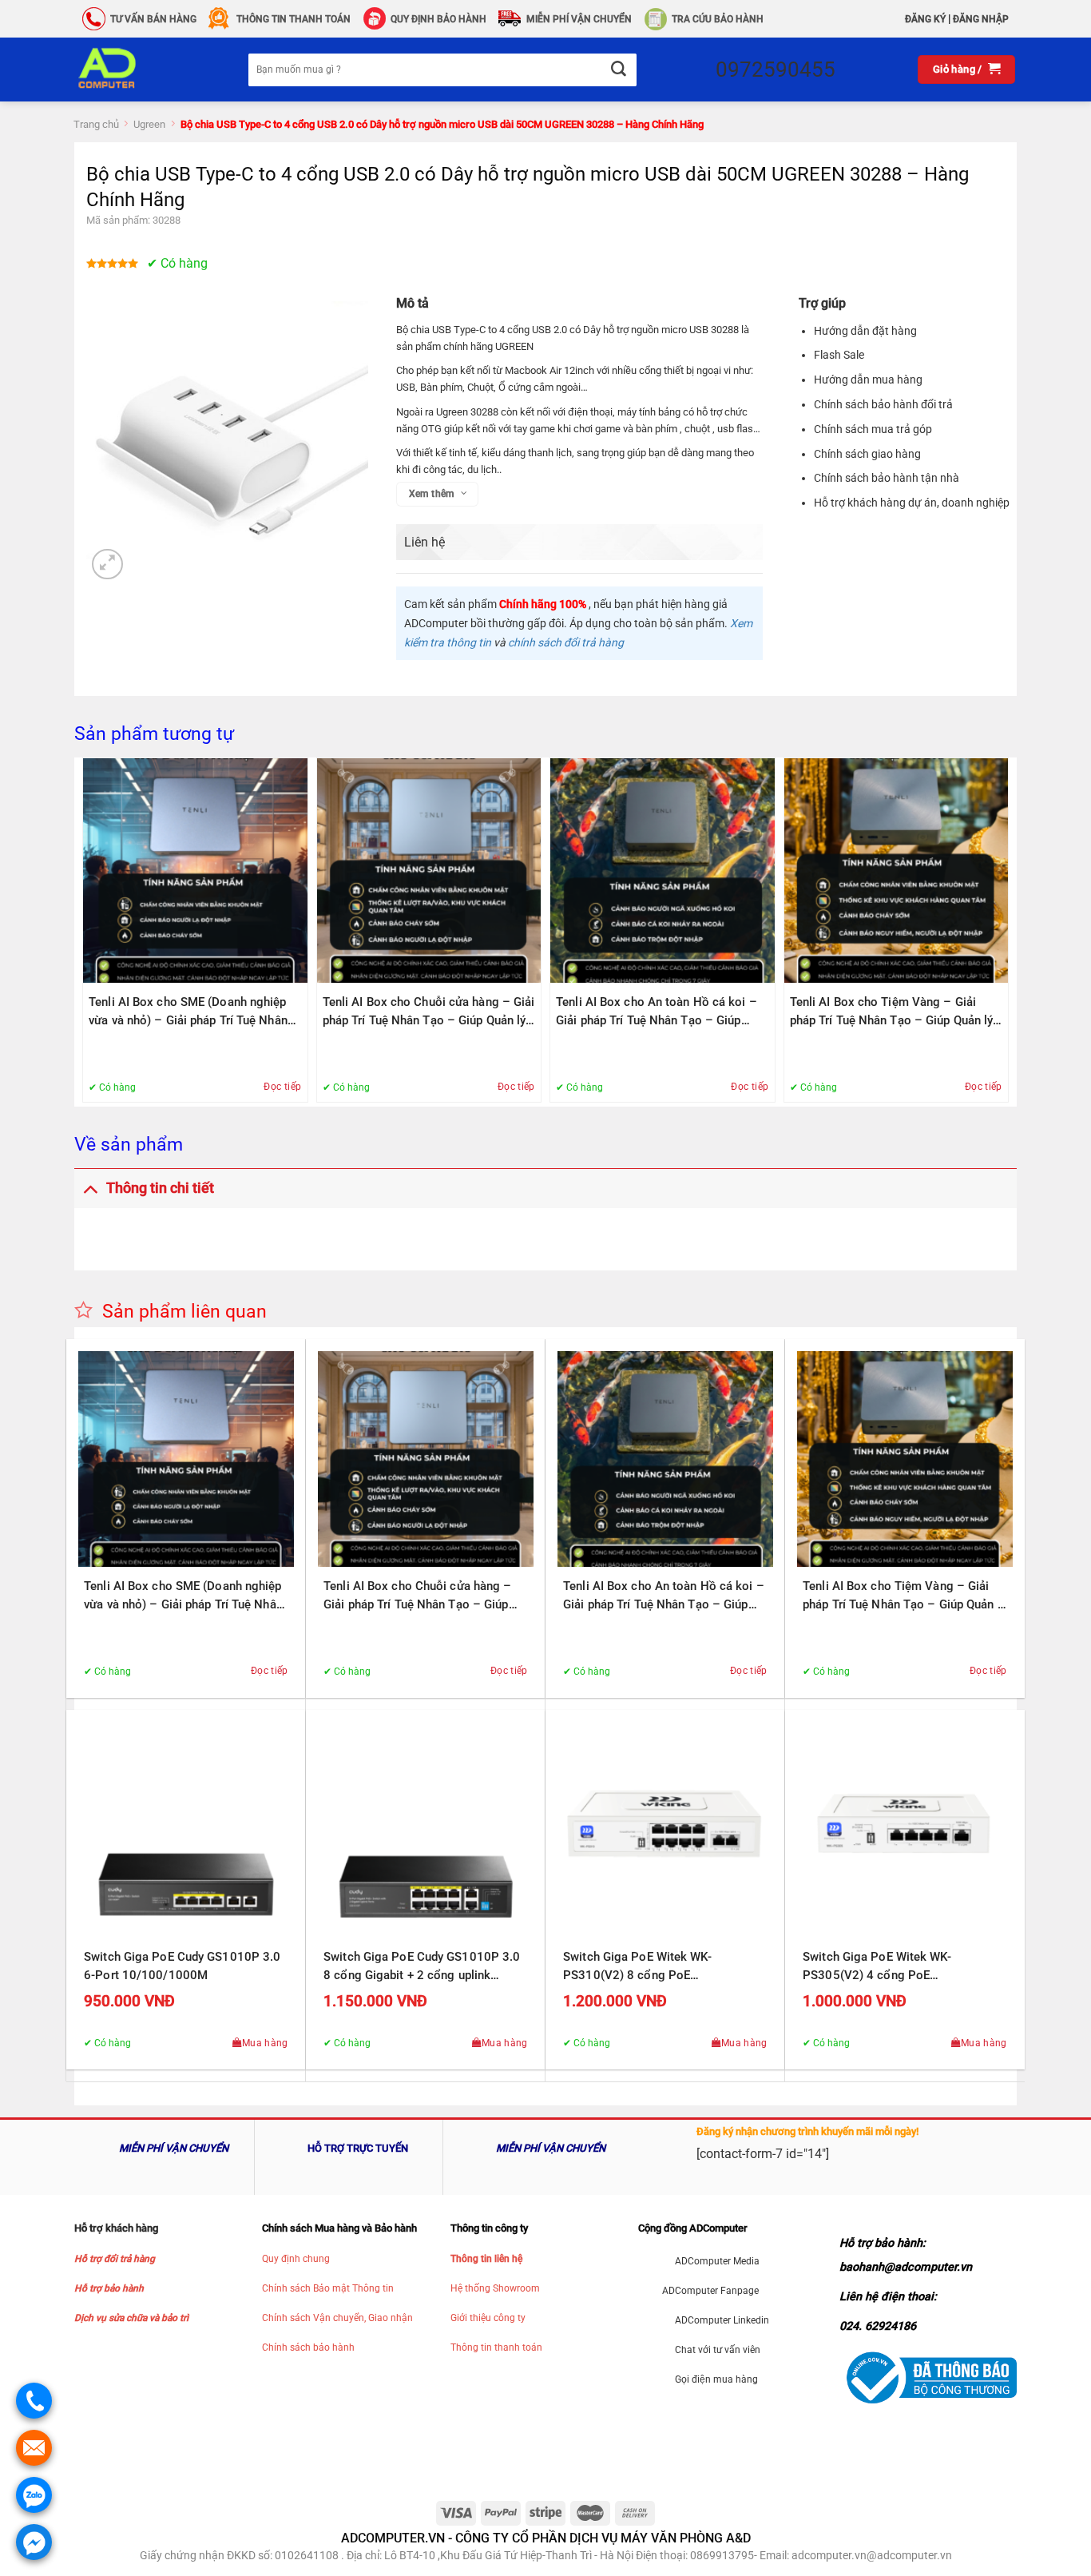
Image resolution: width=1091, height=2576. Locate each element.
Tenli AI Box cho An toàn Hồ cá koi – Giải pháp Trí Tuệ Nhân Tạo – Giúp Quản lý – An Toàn (657, 1012)
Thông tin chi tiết (160, 1188)
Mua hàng (265, 2043)
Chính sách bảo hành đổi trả (883, 404)
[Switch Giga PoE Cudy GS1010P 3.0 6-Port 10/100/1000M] (186, 1830)
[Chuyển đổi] (90, 1188)
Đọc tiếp (282, 1087)
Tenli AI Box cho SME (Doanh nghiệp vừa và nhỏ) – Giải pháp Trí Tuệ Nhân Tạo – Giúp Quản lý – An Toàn (188, 1012)
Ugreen (149, 124)
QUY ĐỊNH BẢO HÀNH (438, 19)
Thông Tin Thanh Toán (294, 19)
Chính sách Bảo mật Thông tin (328, 2288)
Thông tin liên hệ (486, 2259)
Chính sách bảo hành (308, 2347)
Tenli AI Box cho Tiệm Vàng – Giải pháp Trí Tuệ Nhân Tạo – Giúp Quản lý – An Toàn (892, 1012)
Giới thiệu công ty (488, 2318)
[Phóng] (107, 564)
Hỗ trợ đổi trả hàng (115, 2259)
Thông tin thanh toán (496, 2347)
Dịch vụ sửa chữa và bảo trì (131, 2318)
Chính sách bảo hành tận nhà (887, 478)
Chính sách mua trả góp (873, 429)
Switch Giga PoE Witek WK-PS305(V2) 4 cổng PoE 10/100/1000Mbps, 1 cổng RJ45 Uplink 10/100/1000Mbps (893, 1967)
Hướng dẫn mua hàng (868, 380)
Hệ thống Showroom (495, 2288)
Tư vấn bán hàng (153, 19)
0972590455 (776, 70)
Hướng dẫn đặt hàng (865, 331)
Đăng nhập (981, 19)
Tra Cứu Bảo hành (718, 19)
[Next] (1004, 930)
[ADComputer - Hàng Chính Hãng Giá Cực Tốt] (133, 70)
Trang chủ (96, 124)
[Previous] (87, 930)
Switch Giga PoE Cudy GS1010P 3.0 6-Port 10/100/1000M (182, 1966)
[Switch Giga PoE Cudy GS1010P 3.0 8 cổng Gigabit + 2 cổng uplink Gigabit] (426, 1830)
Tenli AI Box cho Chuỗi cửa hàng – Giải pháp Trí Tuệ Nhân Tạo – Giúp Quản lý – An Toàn (429, 1012)
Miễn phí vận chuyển (579, 19)
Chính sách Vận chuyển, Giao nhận (337, 2318)
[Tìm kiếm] (618, 70)
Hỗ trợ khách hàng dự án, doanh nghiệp (912, 503)
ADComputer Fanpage (710, 2291)
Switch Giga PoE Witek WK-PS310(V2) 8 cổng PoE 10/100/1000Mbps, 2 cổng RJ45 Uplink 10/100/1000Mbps (653, 1967)
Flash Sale (839, 355)
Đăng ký (925, 19)
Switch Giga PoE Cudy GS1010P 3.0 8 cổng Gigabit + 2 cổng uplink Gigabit (422, 1967)
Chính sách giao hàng (867, 454)
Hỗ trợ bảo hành (109, 2288)
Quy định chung (296, 2259)
